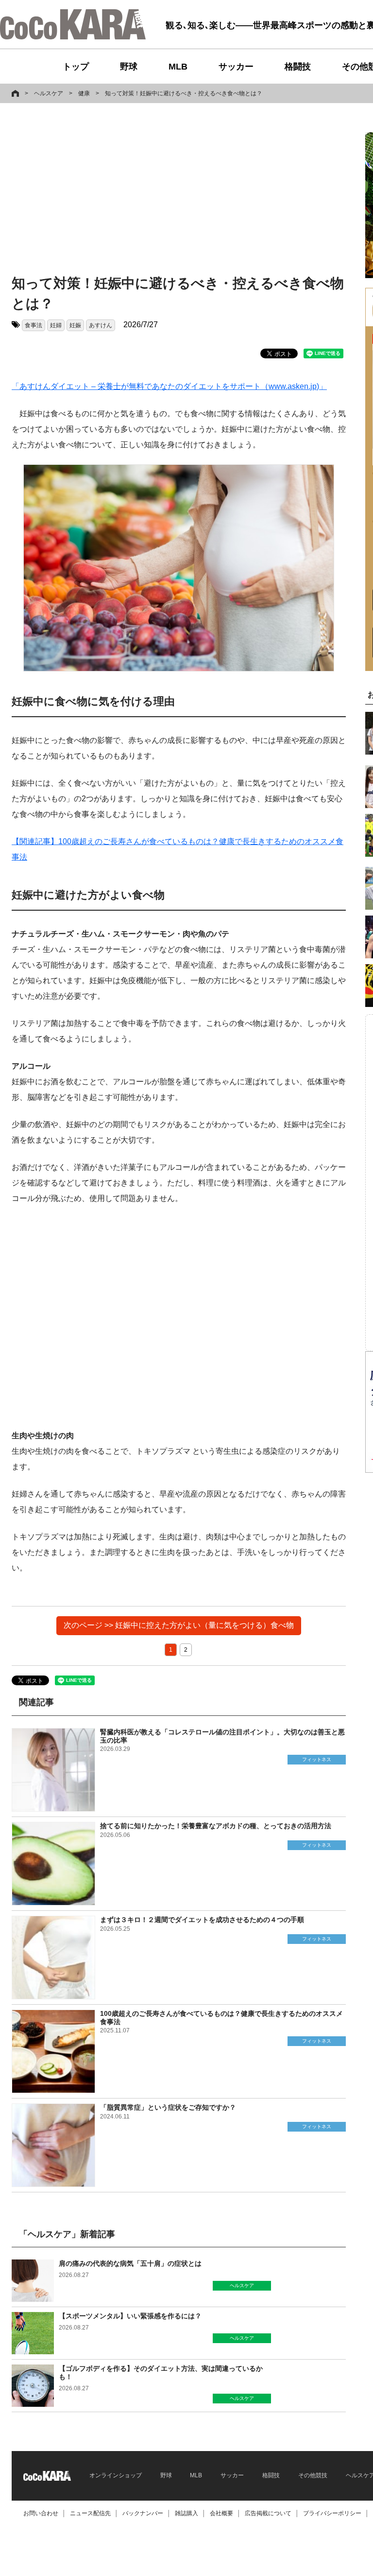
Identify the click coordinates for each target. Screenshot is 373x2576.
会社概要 (221, 2513)
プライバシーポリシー (332, 2513)
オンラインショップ (116, 2475)
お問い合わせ (41, 2513)
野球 (129, 67)
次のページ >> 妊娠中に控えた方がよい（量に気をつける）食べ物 (179, 1625)
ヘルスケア (49, 93)
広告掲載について (268, 2513)
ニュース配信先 (90, 2513)
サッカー (236, 67)
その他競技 (313, 2475)
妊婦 (56, 325)
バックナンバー (143, 2513)
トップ (76, 67)
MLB (178, 67)
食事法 (34, 325)
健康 (84, 93)
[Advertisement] (108, 191)
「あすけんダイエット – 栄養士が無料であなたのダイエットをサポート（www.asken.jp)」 (169, 386)
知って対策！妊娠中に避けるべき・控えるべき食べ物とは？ (184, 93)
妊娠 (75, 325)
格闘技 (298, 67)
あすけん (101, 325)
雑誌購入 (186, 2513)
